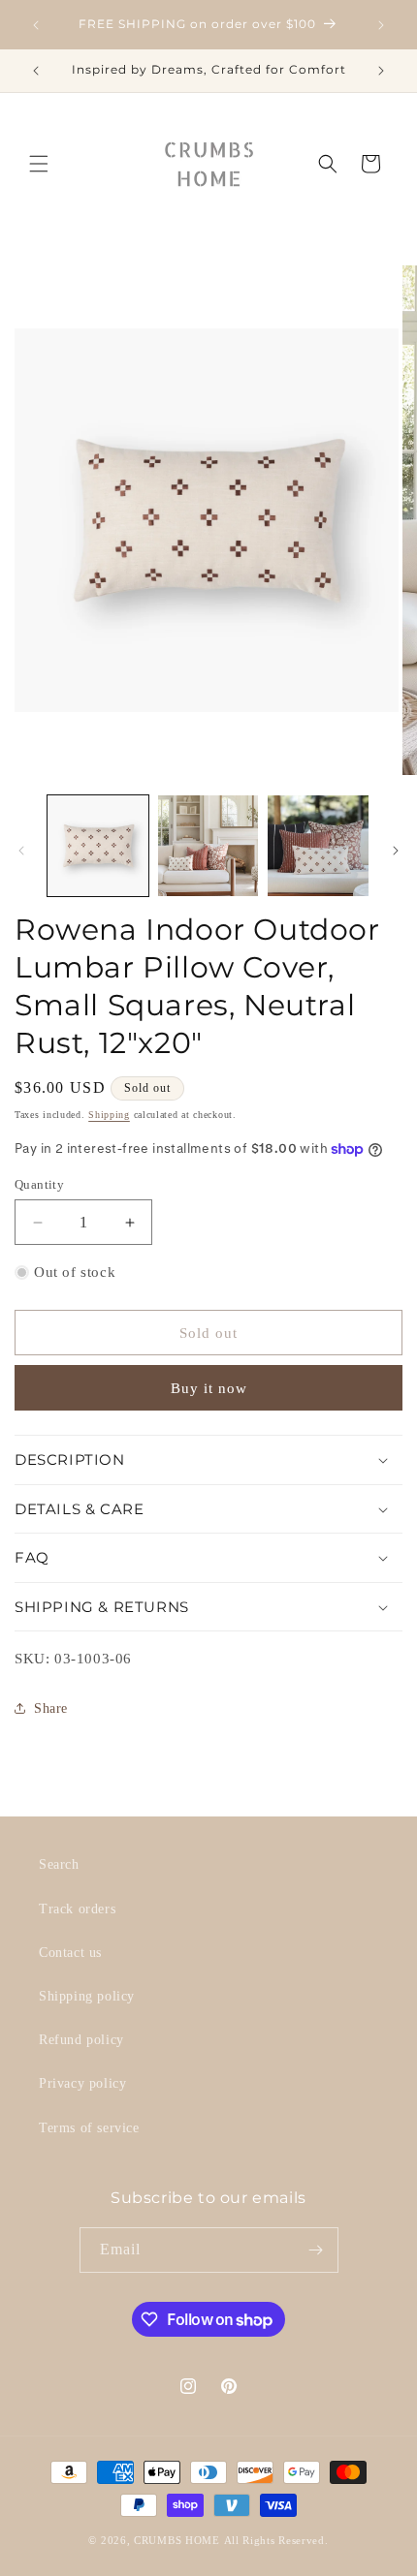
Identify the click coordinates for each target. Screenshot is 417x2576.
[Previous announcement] (36, 25)
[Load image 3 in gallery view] (318, 846)
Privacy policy (82, 2083)
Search (59, 1864)
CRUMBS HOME (177, 2540)
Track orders (77, 1909)
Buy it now (209, 1388)
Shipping (109, 1115)
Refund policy (81, 2040)
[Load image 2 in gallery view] (208, 846)
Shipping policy (87, 1996)
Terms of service (89, 2128)
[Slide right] (396, 851)
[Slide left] (21, 851)
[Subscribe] (316, 2250)
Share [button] (51, 1708)
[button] (39, 164)
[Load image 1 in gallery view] (98, 846)
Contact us (70, 1953)
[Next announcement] (381, 25)
